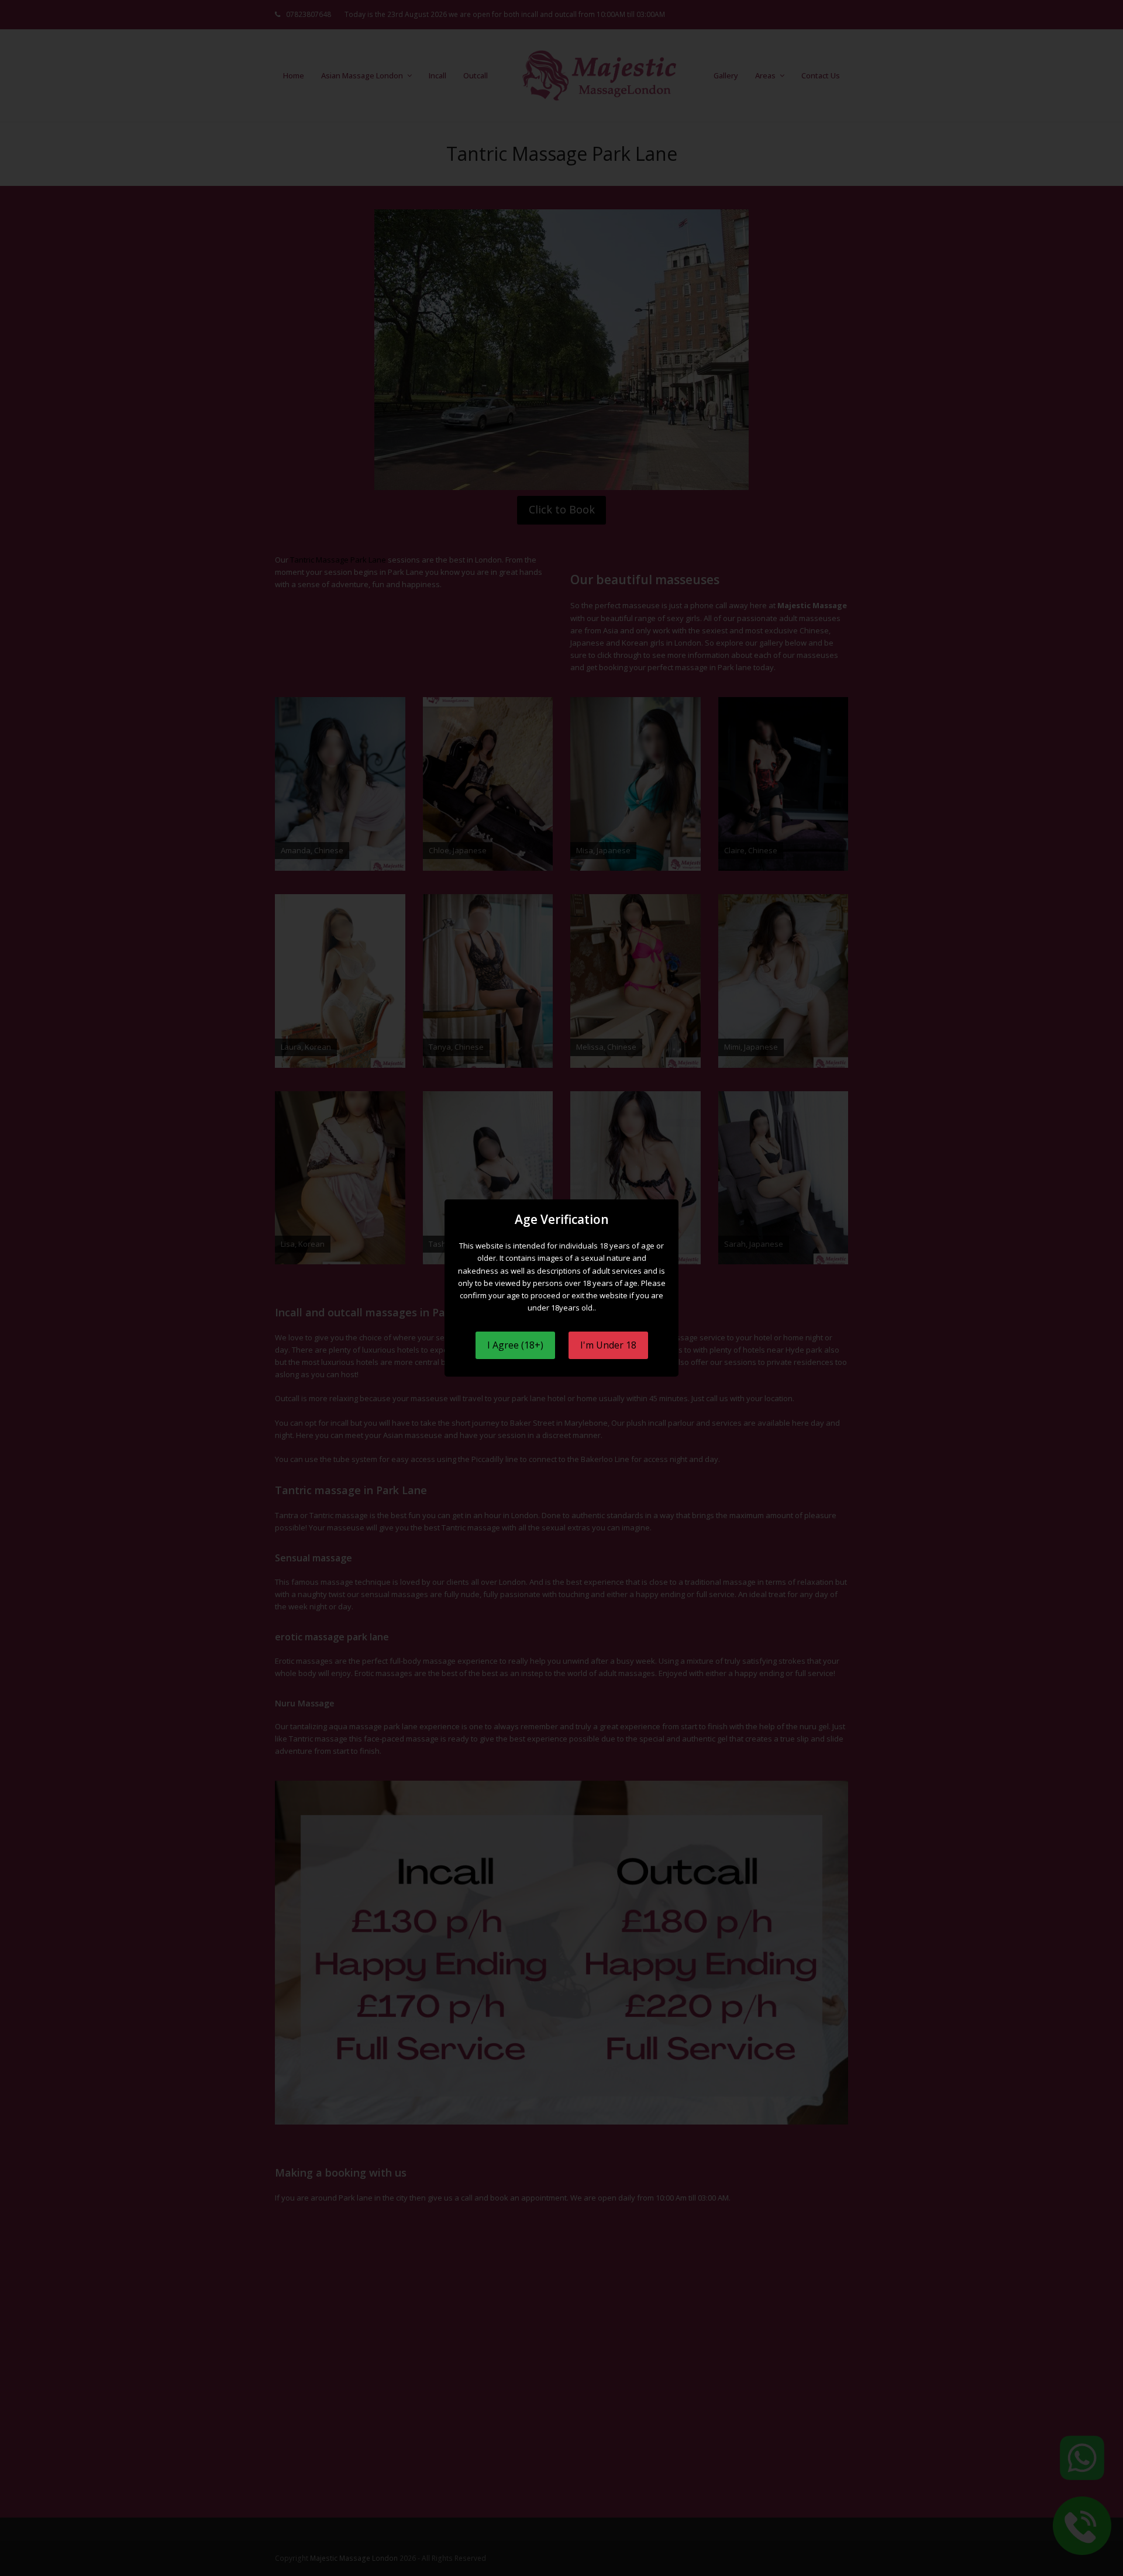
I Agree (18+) (515, 1345)
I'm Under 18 (608, 1345)
